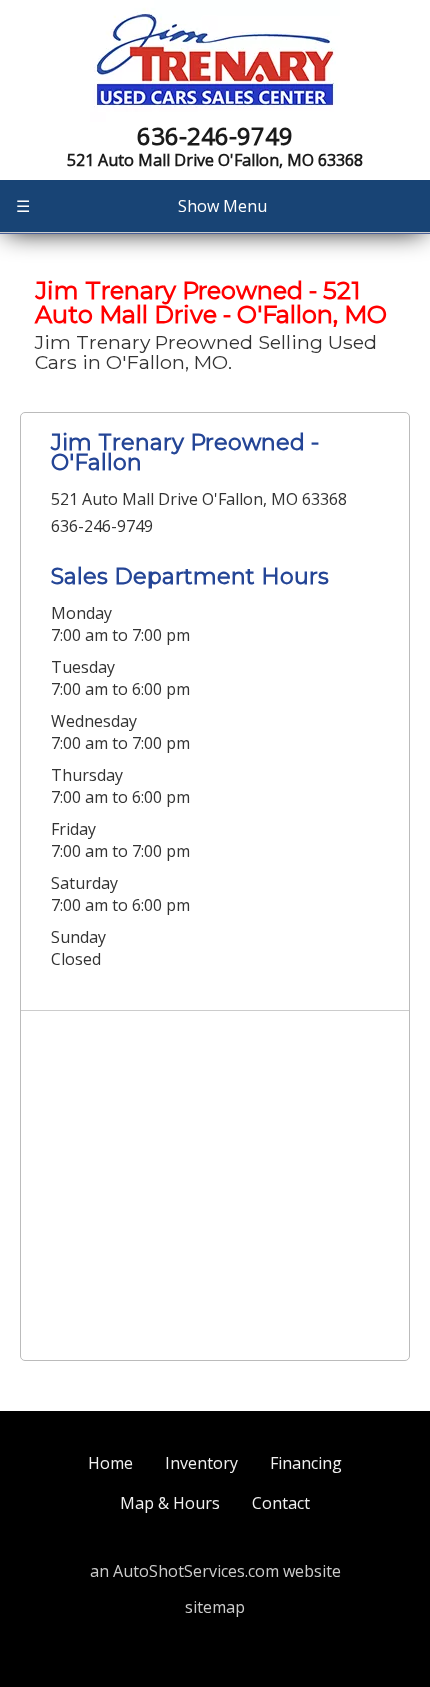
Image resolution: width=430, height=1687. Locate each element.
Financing (306, 1463)
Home (110, 1463)
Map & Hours (170, 1503)
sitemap (215, 1607)
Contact (281, 1503)
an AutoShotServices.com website (215, 1571)
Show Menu (141, 206)
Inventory (201, 1463)
